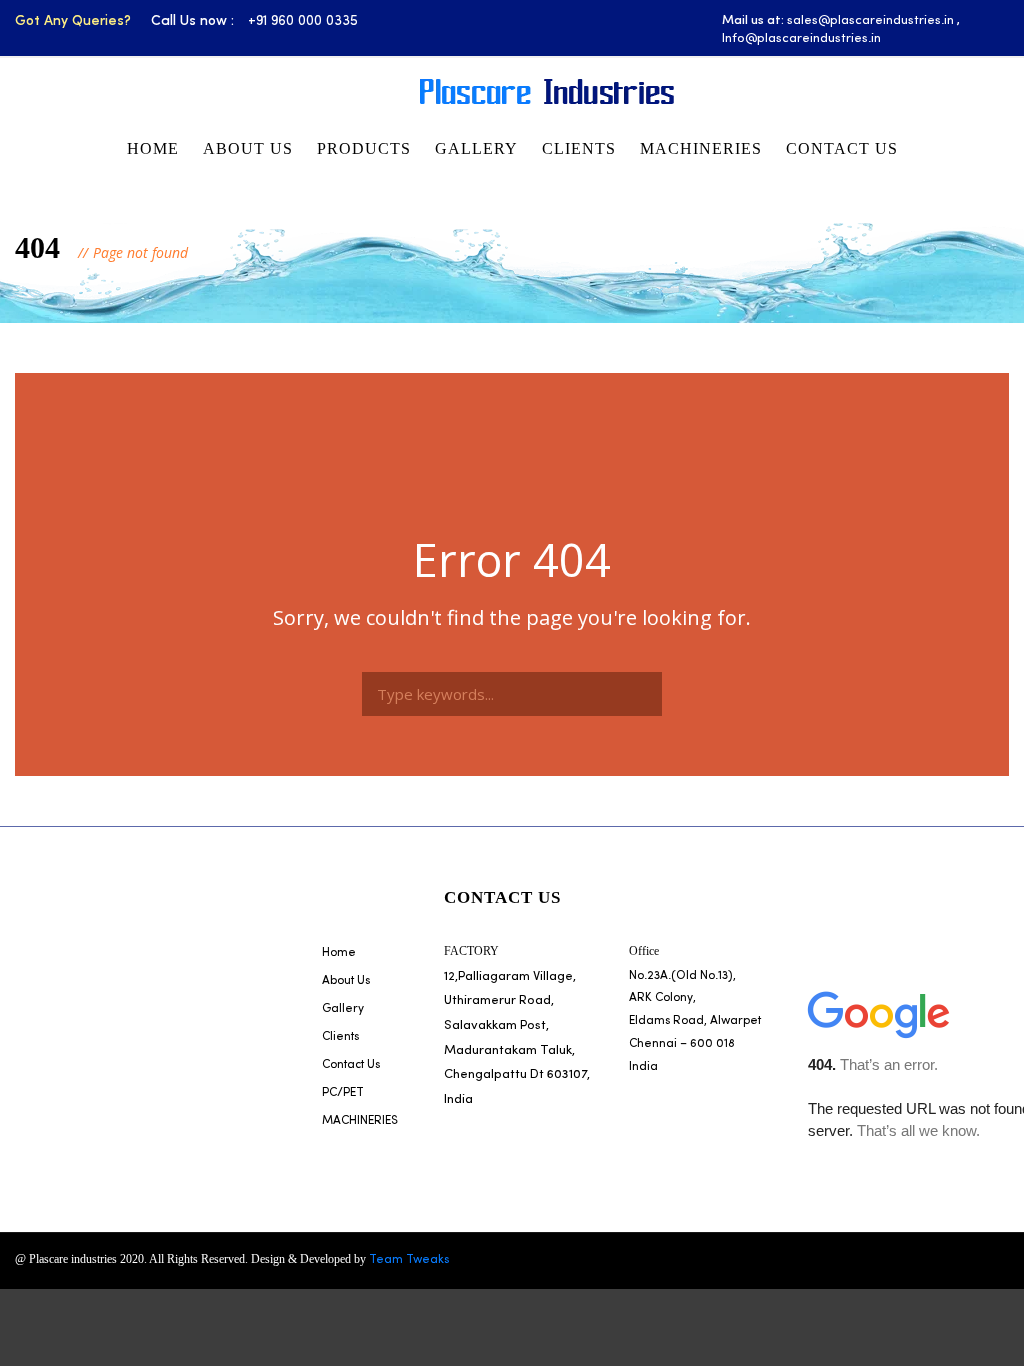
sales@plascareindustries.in (870, 20)
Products (364, 148)
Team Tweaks (409, 1260)
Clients (579, 148)
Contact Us (842, 148)
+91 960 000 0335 (303, 21)
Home (153, 148)
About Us (248, 148)
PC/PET (343, 1093)
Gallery (476, 148)
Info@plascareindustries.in (801, 38)
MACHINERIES (701, 148)
